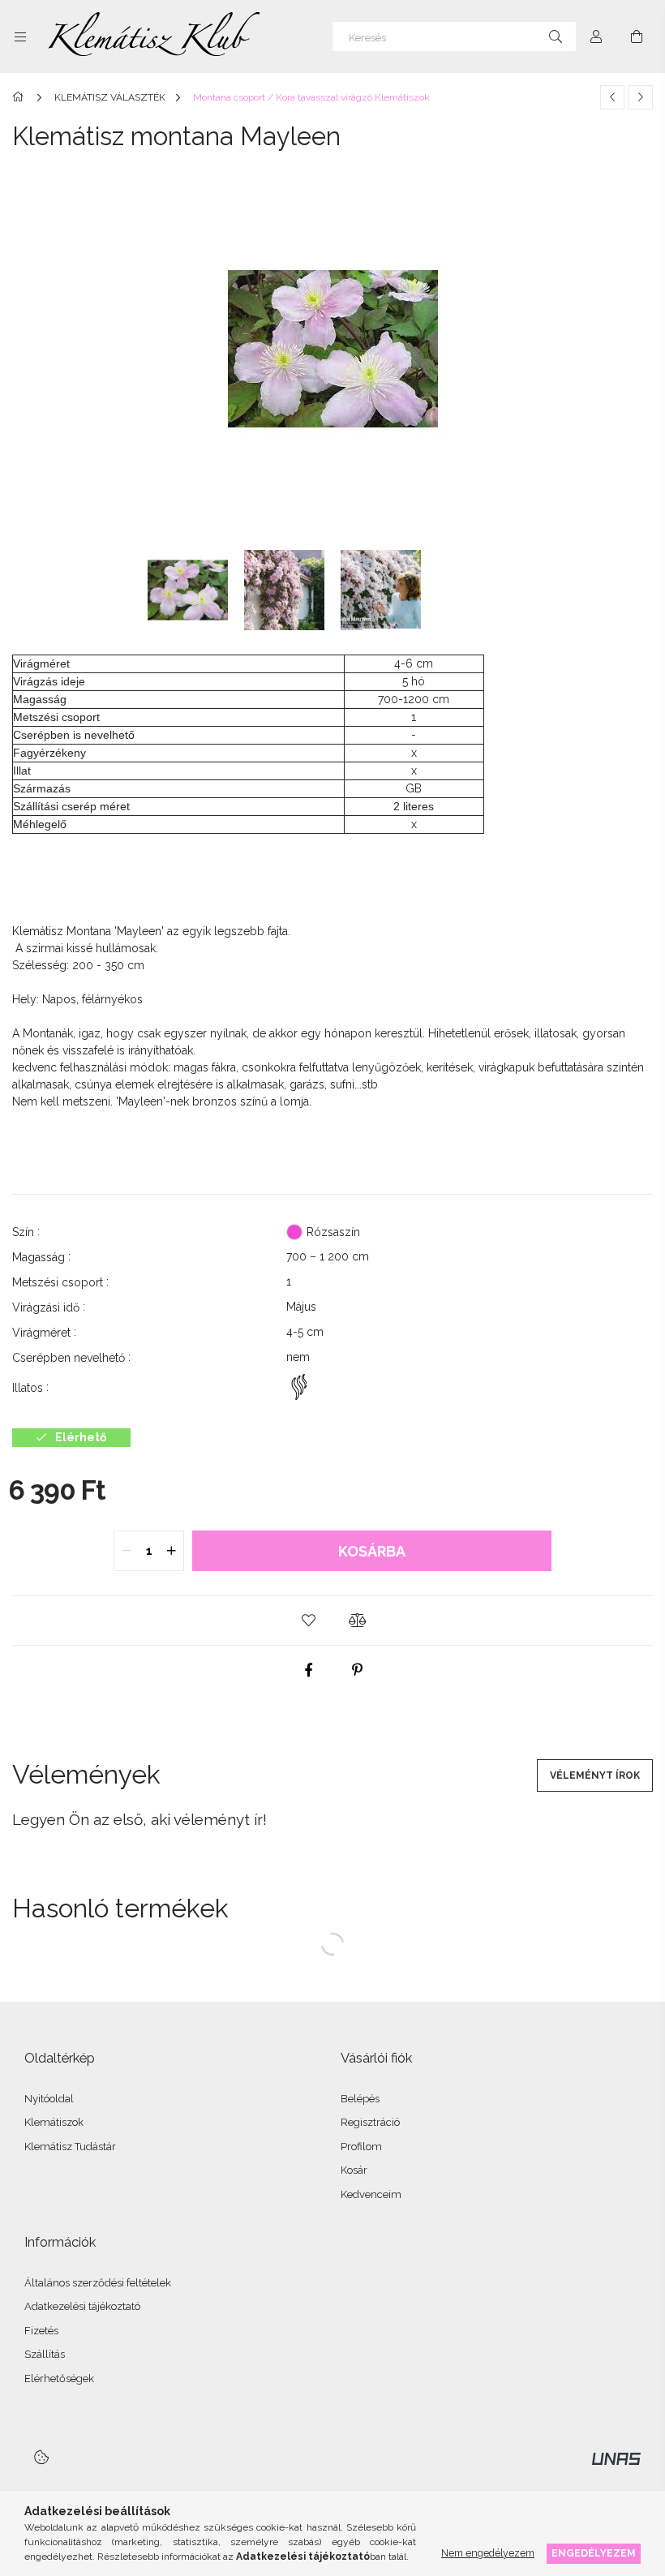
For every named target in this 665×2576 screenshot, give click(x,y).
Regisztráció (370, 2122)
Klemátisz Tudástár (70, 2147)
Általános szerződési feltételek (98, 2283)
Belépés (360, 2099)
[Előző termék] (612, 97)
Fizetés (41, 2331)
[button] (308, 1621)
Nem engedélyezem (488, 2553)
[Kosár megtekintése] (637, 36)
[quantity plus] (171, 1551)
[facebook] (308, 1670)
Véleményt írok (595, 1775)
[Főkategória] (21, 97)
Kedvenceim (371, 2194)
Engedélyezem (594, 2553)
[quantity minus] (127, 1551)
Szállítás (45, 2354)
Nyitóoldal (49, 2099)
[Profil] (596, 36)
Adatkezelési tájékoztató (82, 2306)
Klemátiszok (54, 2122)
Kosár (354, 2170)
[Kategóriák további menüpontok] (20, 36)
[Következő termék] (641, 97)
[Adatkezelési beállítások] (41, 2457)
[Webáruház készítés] (616, 2458)
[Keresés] (556, 36)
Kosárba (372, 1551)
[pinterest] (357, 1670)
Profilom (361, 2147)
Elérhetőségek (59, 2379)
